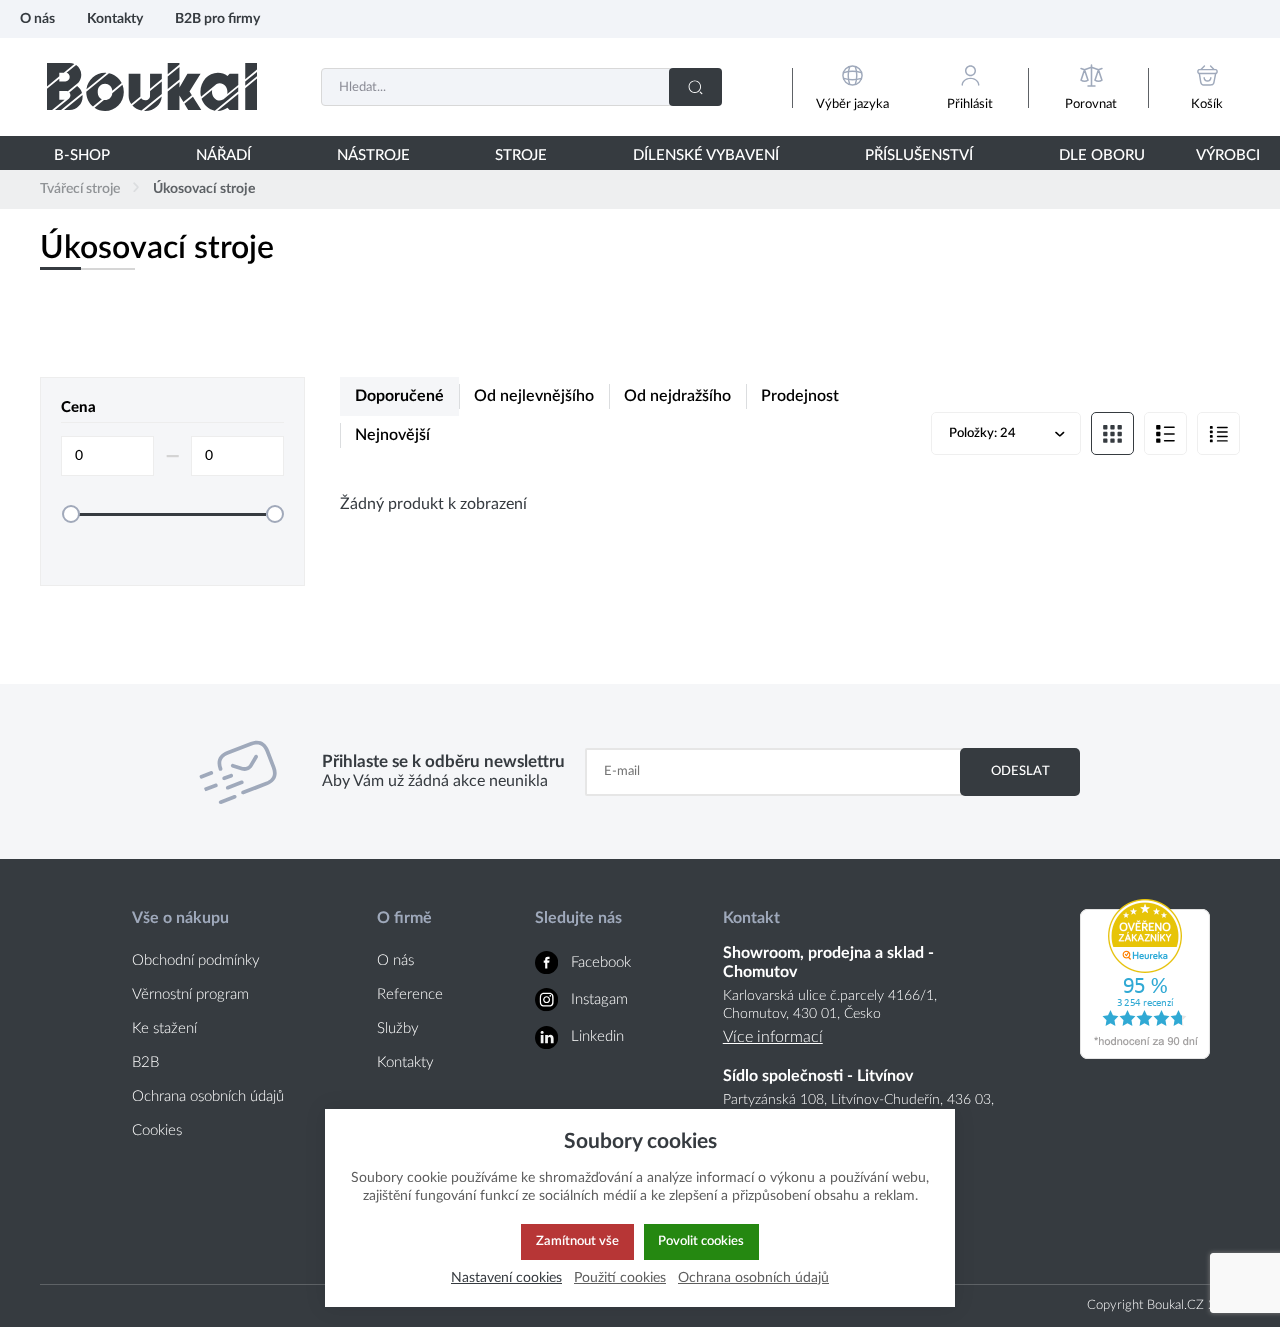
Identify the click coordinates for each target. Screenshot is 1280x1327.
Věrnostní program (190, 994)
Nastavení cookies (506, 1277)
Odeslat (1020, 771)
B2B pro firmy (217, 18)
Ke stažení (164, 1028)
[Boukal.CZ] (152, 86)
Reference (410, 994)
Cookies (157, 1130)
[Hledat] (695, 87)
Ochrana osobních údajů (208, 1096)
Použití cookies (620, 1277)
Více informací (773, 1037)
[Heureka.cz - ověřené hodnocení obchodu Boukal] (1145, 1054)
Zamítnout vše (577, 1241)
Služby (398, 1028)
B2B (145, 1062)
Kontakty (115, 18)
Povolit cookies (701, 1241)
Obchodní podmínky (196, 960)
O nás (37, 18)
